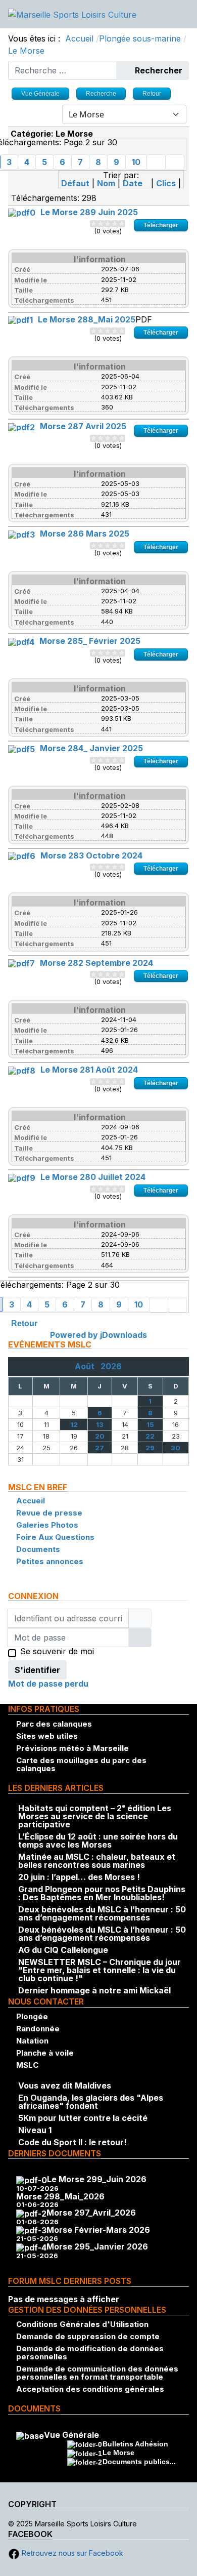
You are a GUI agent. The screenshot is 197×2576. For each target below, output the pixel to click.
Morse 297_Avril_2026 (91, 2213)
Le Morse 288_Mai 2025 (87, 319)
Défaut (75, 183)
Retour (24, 1323)
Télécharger (161, 225)
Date (133, 183)
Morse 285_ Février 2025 (90, 641)
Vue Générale (71, 2435)
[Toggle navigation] (185, 14)
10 (136, 162)
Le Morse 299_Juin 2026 (97, 2179)
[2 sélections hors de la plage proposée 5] (97, 224)
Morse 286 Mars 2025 (85, 534)
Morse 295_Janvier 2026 (97, 2246)
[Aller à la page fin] (175, 162)
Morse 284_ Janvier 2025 (91, 748)
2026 (111, 1366)
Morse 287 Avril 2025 (83, 426)
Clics (166, 183)
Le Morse (118, 2452)
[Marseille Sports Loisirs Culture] (72, 14)
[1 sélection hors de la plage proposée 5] (93, 224)
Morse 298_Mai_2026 (60, 2196)
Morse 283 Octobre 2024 (91, 855)
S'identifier (37, 1670)
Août (88, 1366)
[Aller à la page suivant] (156, 162)
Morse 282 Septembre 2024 (96, 963)
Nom (106, 183)
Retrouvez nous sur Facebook (71, 2553)
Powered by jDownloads (98, 1335)
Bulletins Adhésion (135, 2444)
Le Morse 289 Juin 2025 (89, 212)
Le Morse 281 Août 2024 (89, 1070)
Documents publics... (139, 2462)
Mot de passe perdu (48, 1684)
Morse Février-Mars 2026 (98, 2230)
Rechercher (158, 70)
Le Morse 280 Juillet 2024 (93, 1177)
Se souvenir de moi (57, 1652)
